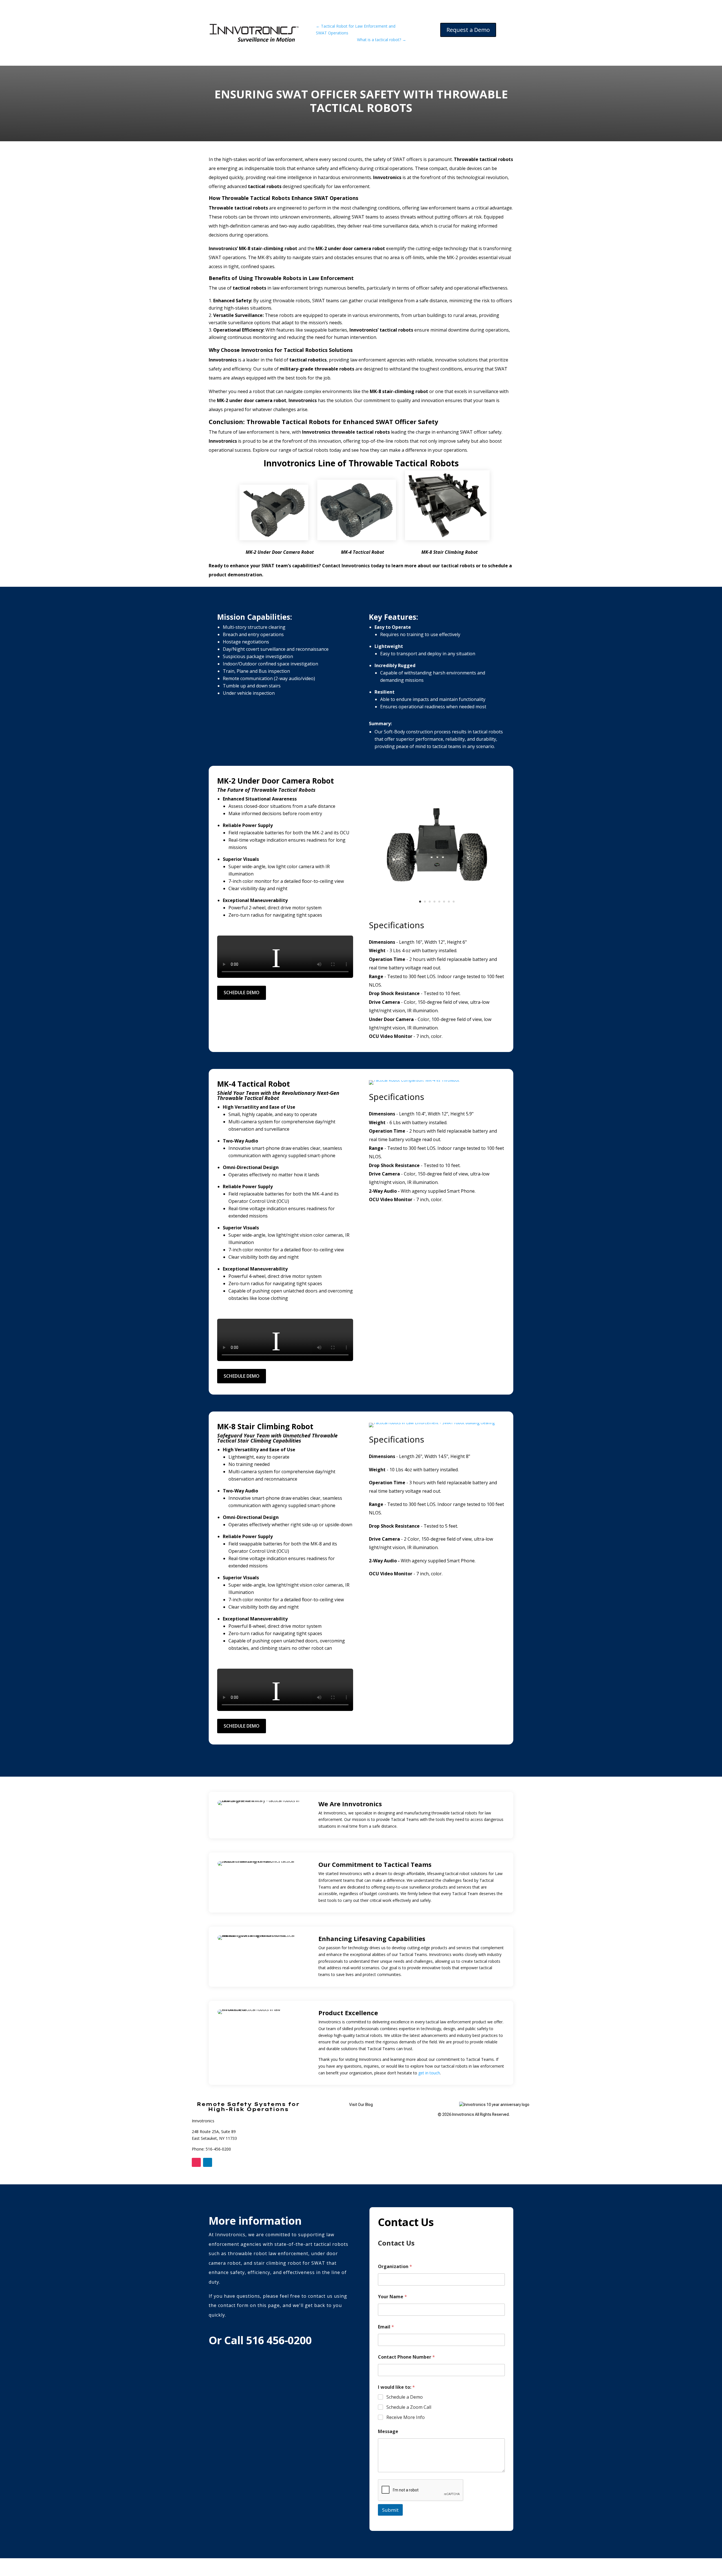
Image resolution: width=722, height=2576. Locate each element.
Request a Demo (468, 30)
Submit (390, 2510)
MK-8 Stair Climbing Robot (450, 552)
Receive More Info (406, 2417)
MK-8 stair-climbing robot (268, 248)
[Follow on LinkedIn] (208, 2162)
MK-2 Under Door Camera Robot (280, 552)
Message (388, 2431)
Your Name (392, 2297)
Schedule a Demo (405, 2397)
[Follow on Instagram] (196, 2162)
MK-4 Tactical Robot (363, 552)
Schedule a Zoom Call (409, 2407)
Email (386, 2327)
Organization (395, 2267)
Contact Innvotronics (346, 566)
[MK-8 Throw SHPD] (432, 1423)
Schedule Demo (242, 993)
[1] (437, 911)
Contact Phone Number (406, 2357)
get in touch (429, 2073)
